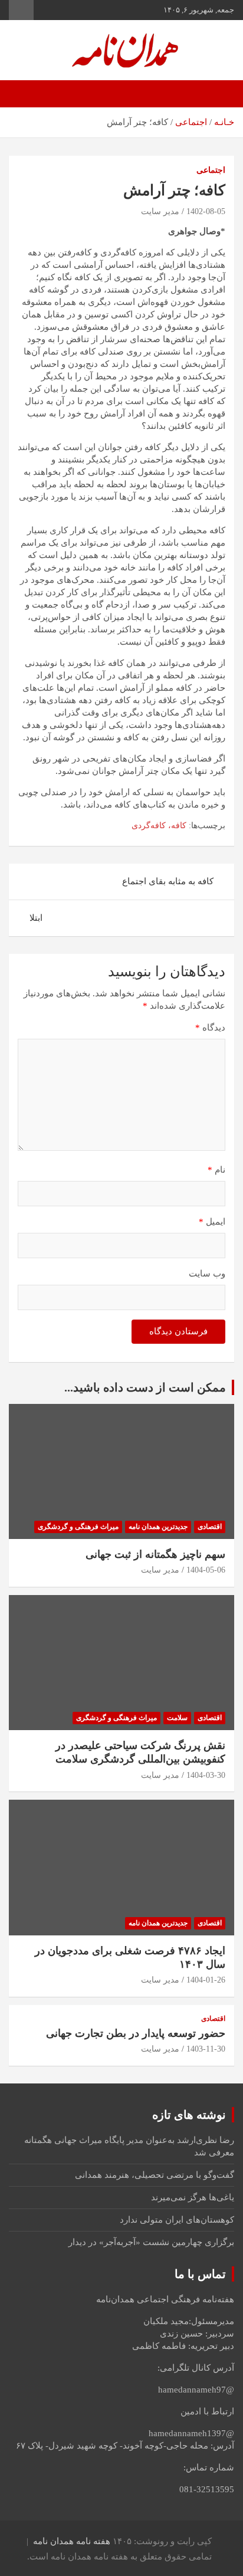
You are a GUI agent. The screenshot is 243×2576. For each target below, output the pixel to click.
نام (216, 1170)
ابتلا (36, 918)
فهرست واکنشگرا (21, 10)
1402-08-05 (206, 211)
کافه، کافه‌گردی (159, 826)
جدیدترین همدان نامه (158, 1527)
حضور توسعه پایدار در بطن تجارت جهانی (136, 2033)
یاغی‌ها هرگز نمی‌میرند (193, 2197)
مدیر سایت (160, 211)
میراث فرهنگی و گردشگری (78, 1527)
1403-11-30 (206, 2049)
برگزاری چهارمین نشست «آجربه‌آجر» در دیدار (151, 2242)
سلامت (177, 1718)
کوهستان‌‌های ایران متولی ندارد (177, 2220)
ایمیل (212, 1222)
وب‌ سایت (207, 1274)
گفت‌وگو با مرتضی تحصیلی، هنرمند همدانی (155, 2175)
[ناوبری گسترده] (219, 94)
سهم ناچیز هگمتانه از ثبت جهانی (155, 1554)
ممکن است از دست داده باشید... (145, 1387)
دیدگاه (210, 1028)
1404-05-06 (206, 1570)
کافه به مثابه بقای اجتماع (168, 881)
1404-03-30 (206, 1775)
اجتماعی (211, 170)
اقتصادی (210, 1527)
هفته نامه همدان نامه (72, 2541)
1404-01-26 (206, 1980)
